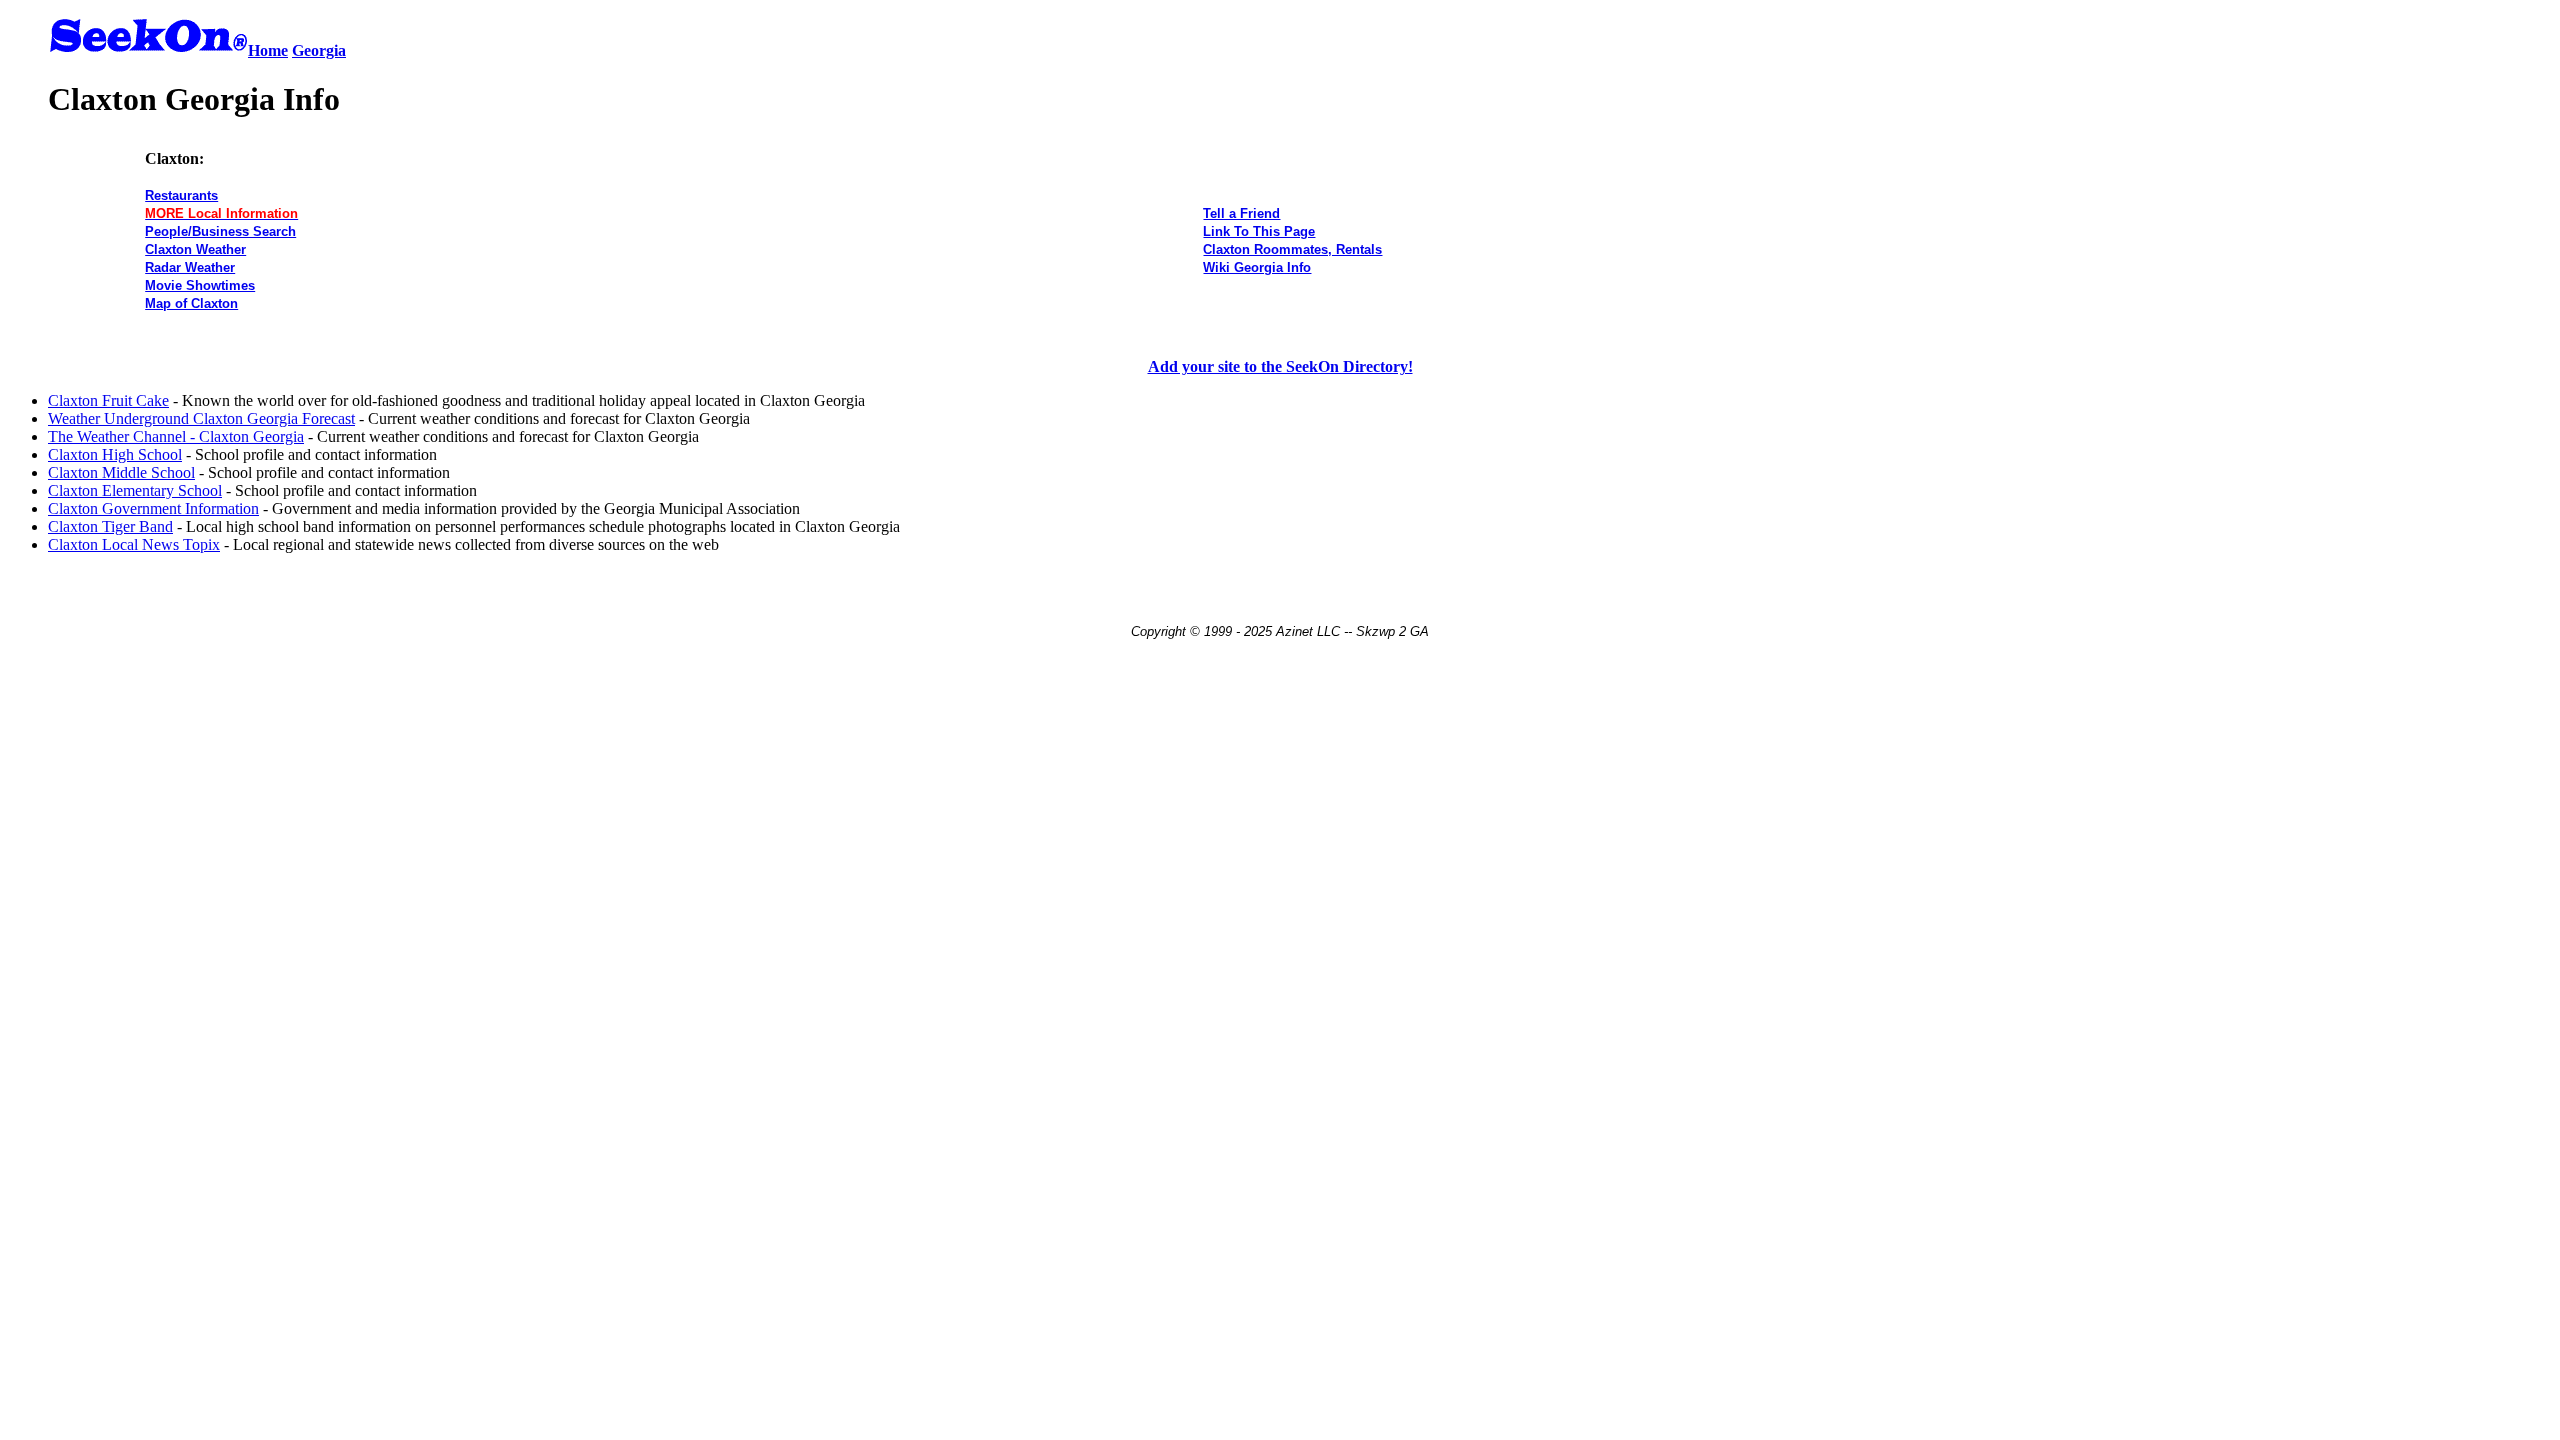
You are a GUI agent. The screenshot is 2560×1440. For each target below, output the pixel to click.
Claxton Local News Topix (134, 544)
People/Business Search (220, 231)
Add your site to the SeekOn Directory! (1280, 366)
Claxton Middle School (121, 472)
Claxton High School (115, 454)
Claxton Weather (195, 249)
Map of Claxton (191, 303)
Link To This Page (1259, 231)
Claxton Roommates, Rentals (1292, 249)
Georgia (319, 50)
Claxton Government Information (153, 508)
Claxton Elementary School (135, 490)
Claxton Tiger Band (110, 526)
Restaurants (181, 195)
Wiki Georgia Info (1257, 267)
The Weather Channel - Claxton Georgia (176, 436)
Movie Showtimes (200, 285)
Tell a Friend (1241, 213)
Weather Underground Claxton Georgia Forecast (201, 418)
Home (268, 50)
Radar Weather (190, 267)
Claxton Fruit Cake (108, 400)
